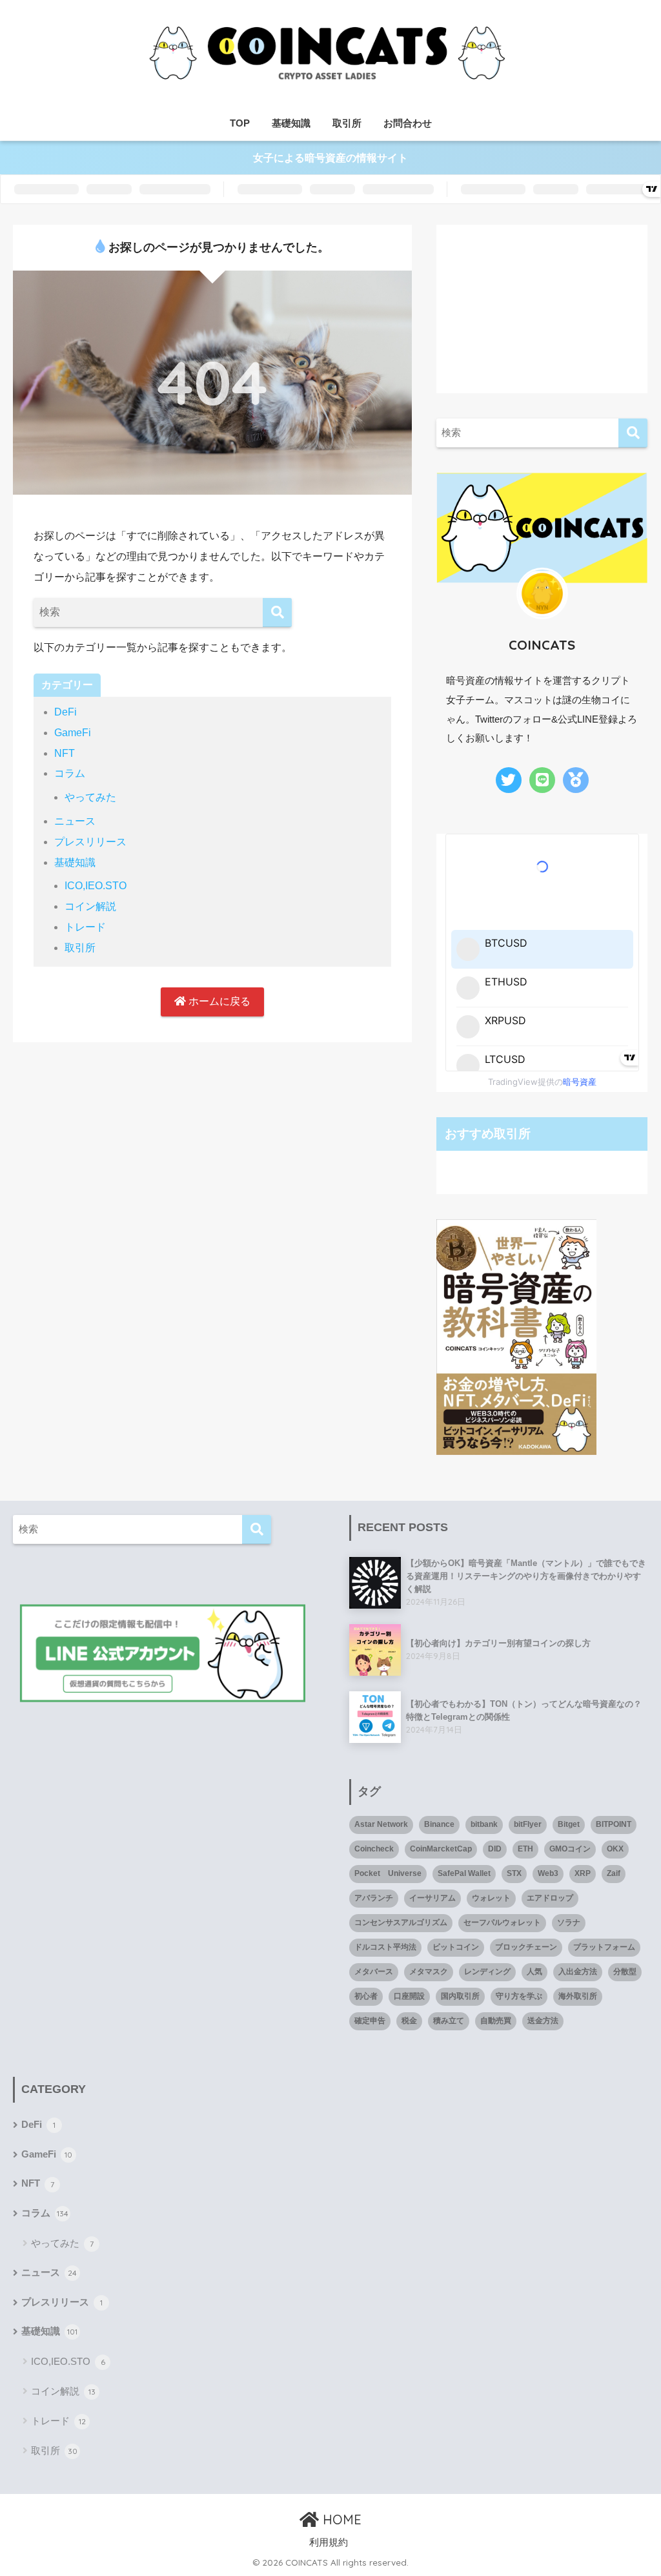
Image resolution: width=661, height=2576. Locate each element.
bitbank (484, 1824)
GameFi (73, 733)
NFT (65, 753)
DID (495, 1849)
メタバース (374, 1972)
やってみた (90, 797)
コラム (70, 773)
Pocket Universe (388, 1873)
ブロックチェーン (526, 1947)
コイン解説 (90, 906)
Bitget (569, 1824)
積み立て (449, 2021)
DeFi (66, 712)
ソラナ (569, 1922)
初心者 (366, 1996)
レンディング (487, 1972)
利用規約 (329, 2542)
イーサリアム (432, 1898)
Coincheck (374, 1849)
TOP (240, 123)
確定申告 (370, 2021)
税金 (409, 2021)
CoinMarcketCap (441, 1849)
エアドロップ (550, 1898)
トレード (85, 927)
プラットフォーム (604, 1947)
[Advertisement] (542, 305)
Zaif (614, 1873)
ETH (525, 1849)
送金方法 (543, 2021)
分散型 (625, 1972)
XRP (583, 1873)
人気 (534, 1972)
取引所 (347, 123)
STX (514, 1873)
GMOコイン (570, 1849)
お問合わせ (408, 123)
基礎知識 (291, 123)
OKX (615, 1849)
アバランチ (374, 1898)
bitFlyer (528, 1824)
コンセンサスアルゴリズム (401, 1922)
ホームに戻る (218, 1001)
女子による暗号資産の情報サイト (330, 158)
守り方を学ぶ (519, 1996)
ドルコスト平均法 (385, 1947)
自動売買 (496, 2021)
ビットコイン (456, 1947)
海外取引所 (578, 1996)
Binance (439, 1824)
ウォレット (491, 1898)
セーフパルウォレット (502, 1922)
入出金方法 (578, 1972)
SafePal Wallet (464, 1873)
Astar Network (381, 1824)
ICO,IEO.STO (96, 886)
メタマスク (429, 1972)
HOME (340, 2519)
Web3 (548, 1873)
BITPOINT (614, 1824)
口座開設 (409, 1996)
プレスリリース (90, 842)
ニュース (75, 821)
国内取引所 (460, 1996)
